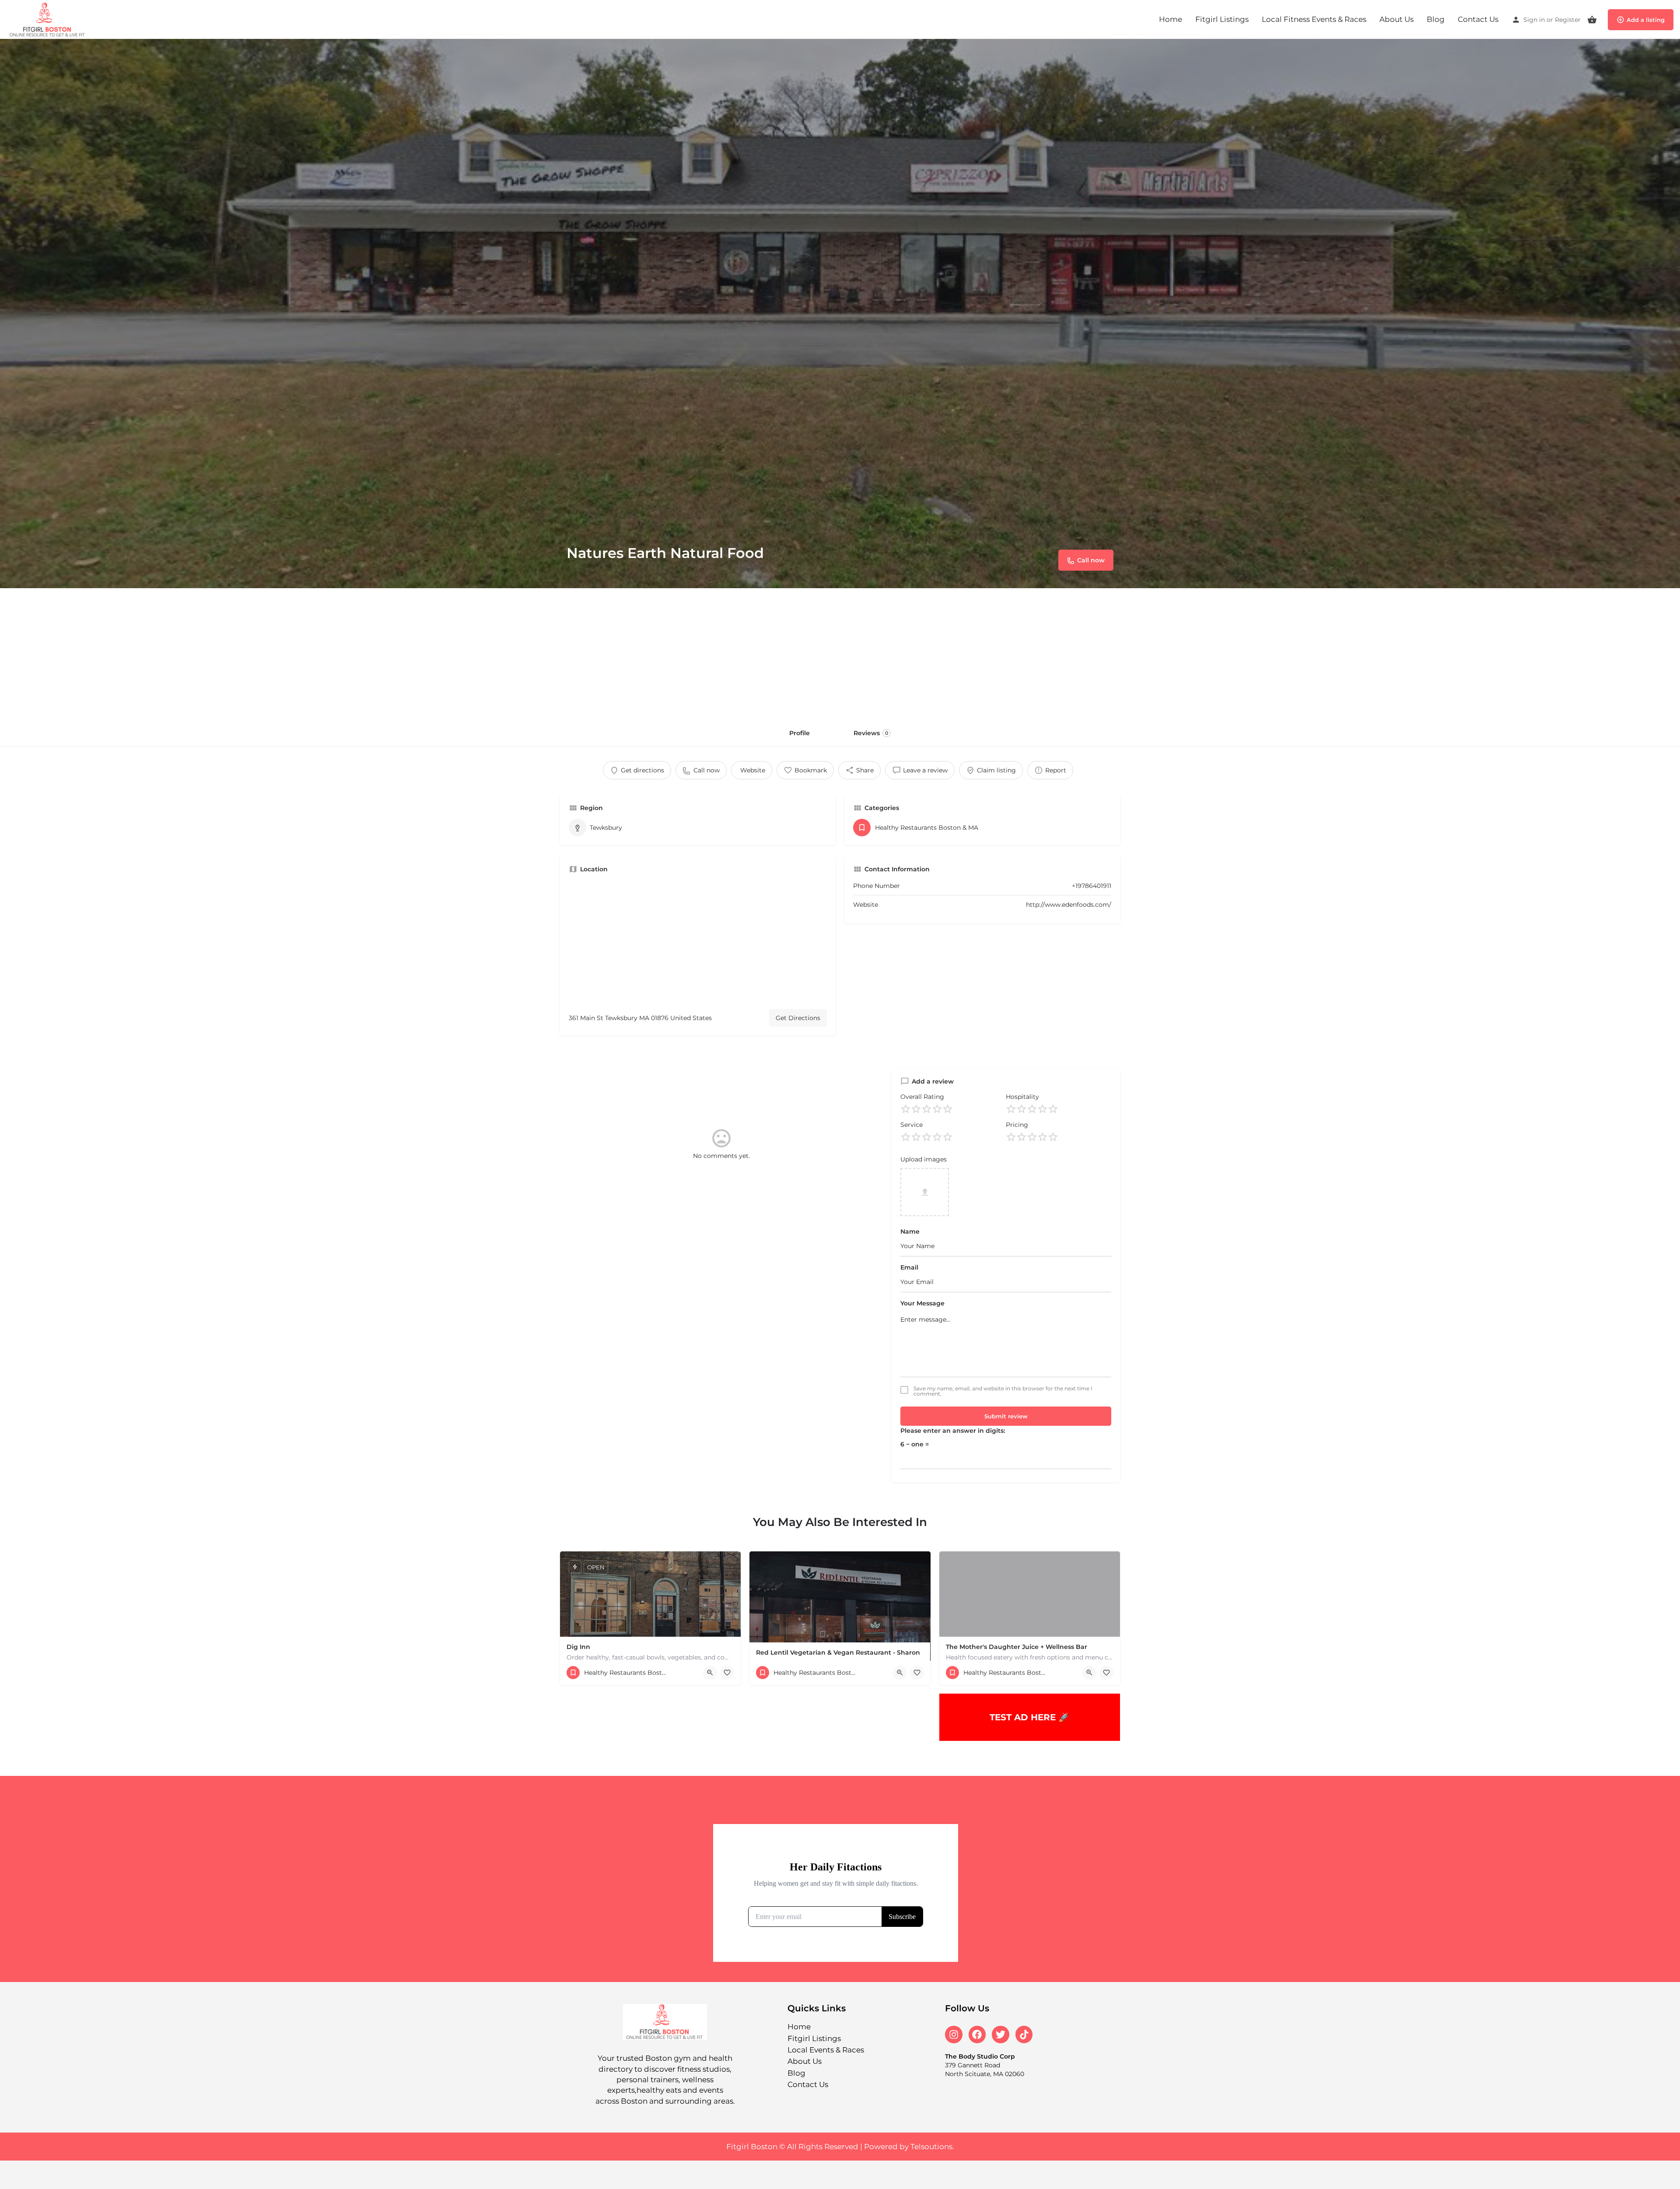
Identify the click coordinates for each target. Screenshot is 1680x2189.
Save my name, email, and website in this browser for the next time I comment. (1003, 1391)
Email (909, 1267)
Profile (800, 733)
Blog (1436, 19)
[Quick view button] (710, 1673)
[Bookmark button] (727, 1673)
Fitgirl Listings (1222, 19)
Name (910, 1231)
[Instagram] (954, 2035)
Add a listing (1646, 20)
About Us (1396, 19)
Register (1568, 20)
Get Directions (798, 1018)
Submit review (1006, 1416)
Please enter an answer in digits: (953, 1431)
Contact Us (1478, 19)
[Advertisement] (840, 654)
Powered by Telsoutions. (909, 2147)
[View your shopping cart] (1592, 20)
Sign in (1534, 20)
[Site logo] (49, 19)
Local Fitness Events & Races (1314, 19)
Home (1171, 19)
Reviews (871, 733)
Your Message (922, 1303)
